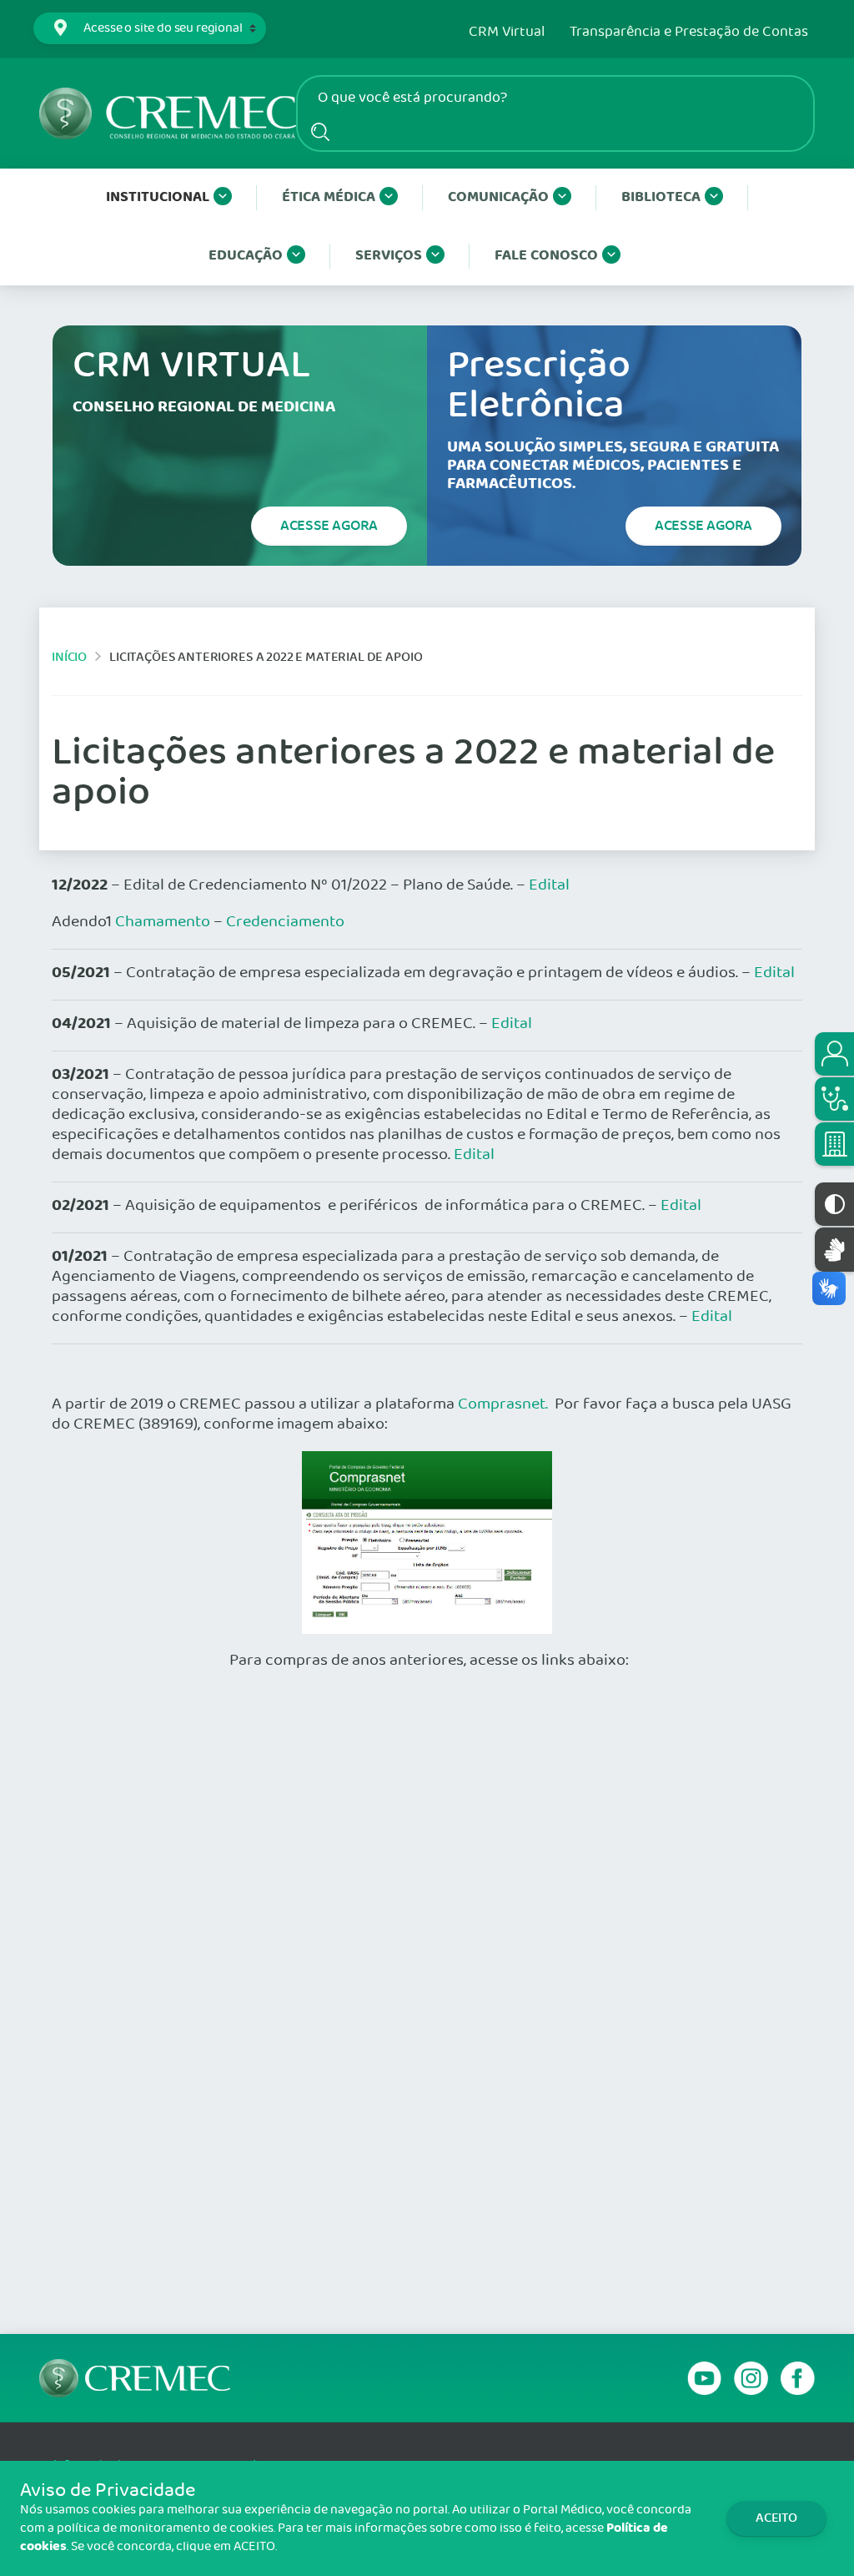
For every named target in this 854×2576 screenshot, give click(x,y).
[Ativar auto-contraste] (834, 1204)
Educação (246, 256)
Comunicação (498, 197)
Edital (549, 885)
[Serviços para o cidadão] (834, 1054)
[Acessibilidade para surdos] (834, 1250)
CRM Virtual (507, 33)
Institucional (158, 197)
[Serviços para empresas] (834, 1144)
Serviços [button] (389, 256)
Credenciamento (285, 922)
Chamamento (163, 922)
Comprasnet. (503, 1404)
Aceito (776, 2518)
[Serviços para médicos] (834, 1099)
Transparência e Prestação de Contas (689, 33)
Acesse (329, 526)
